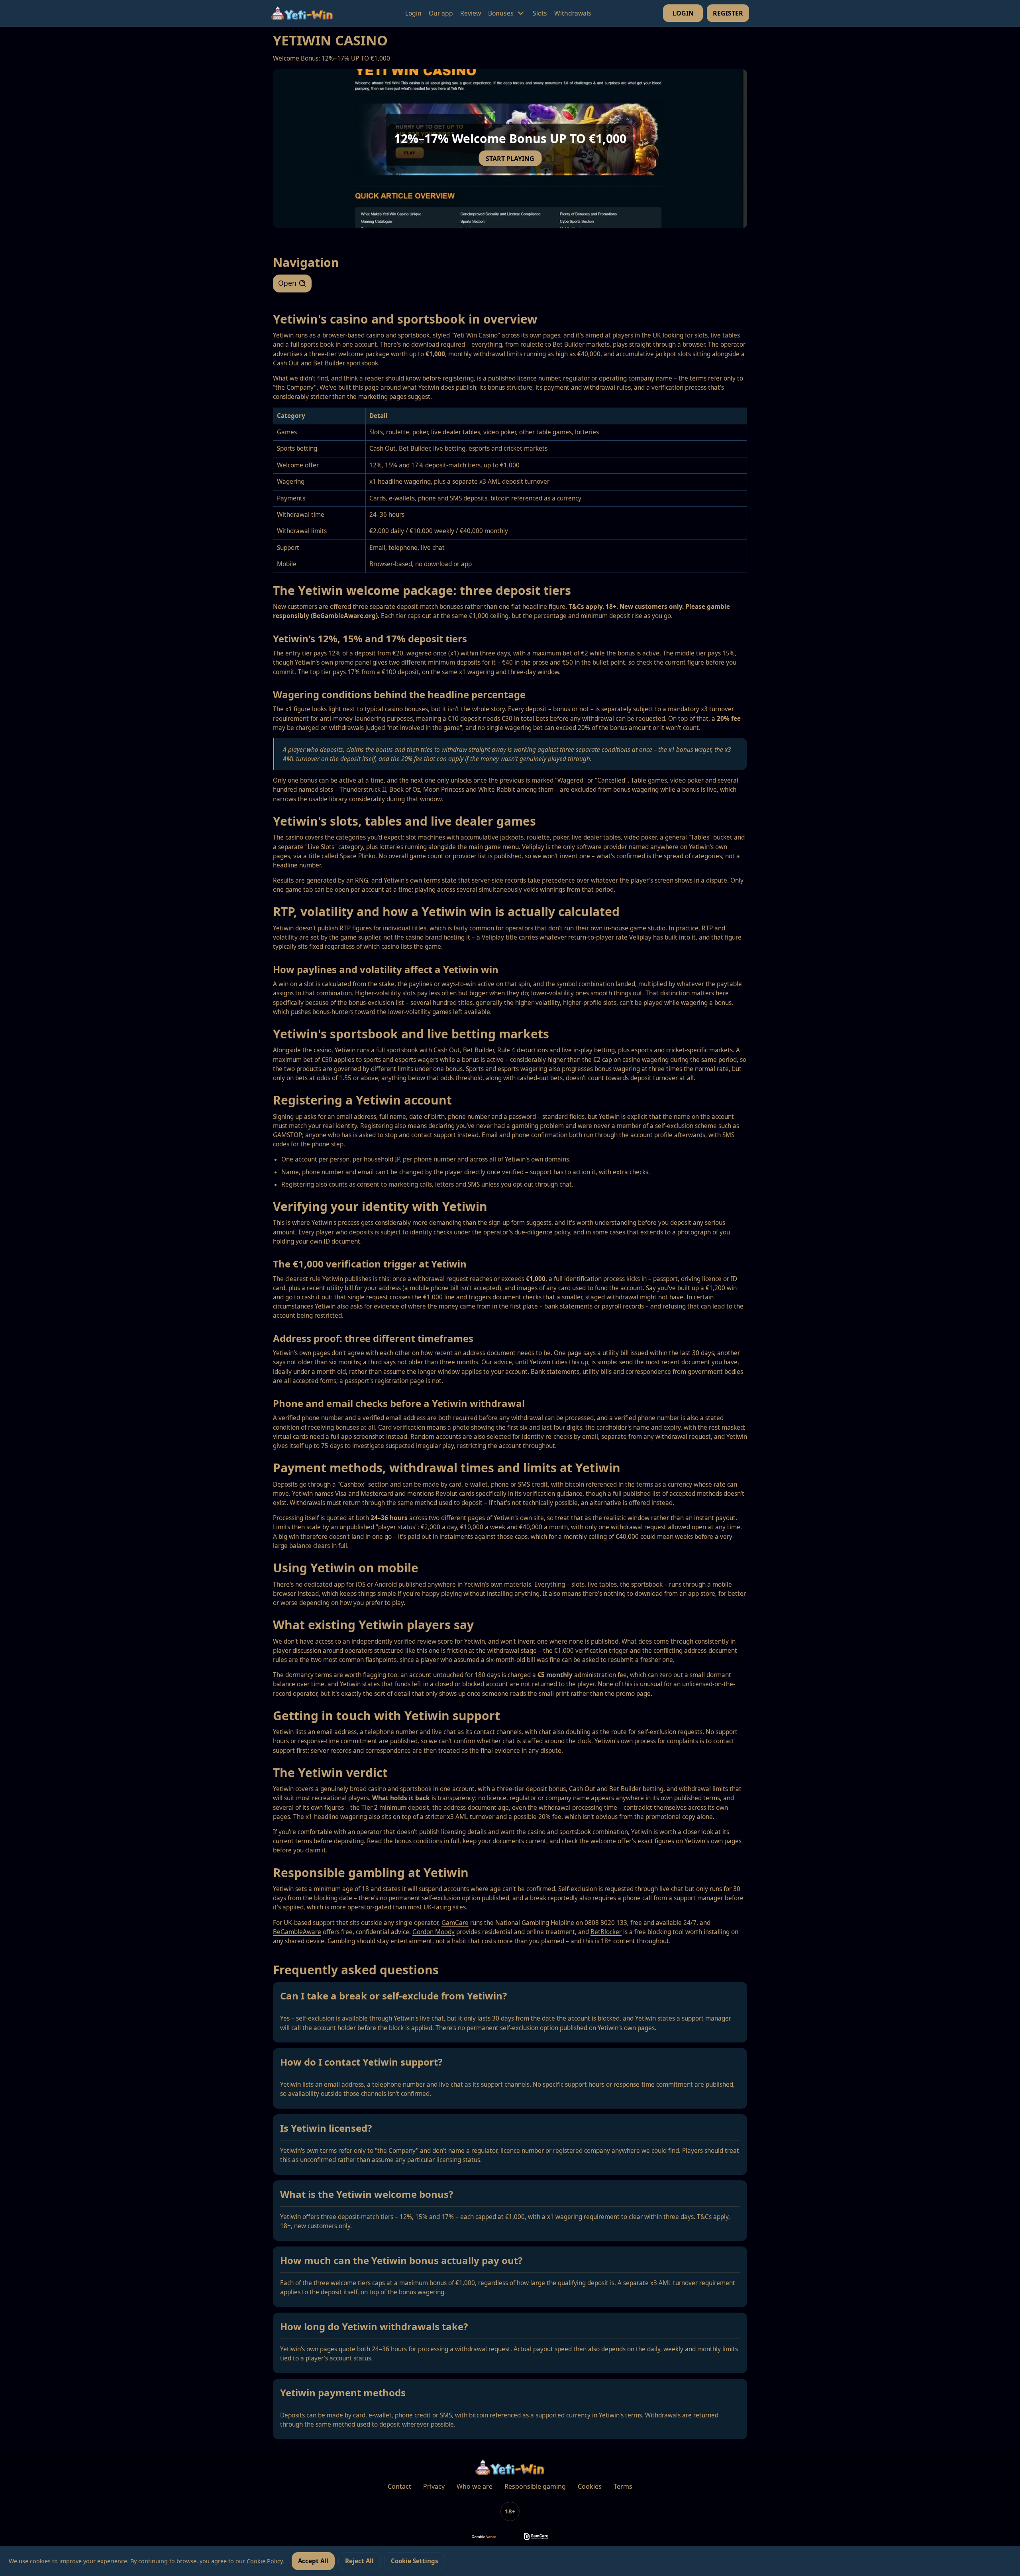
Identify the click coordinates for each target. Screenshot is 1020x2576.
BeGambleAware (297, 1932)
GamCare (455, 1923)
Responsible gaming (535, 2486)
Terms (623, 2486)
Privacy (434, 2486)
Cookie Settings (415, 2561)
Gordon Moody (433, 1932)
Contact (399, 2486)
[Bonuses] (521, 13)
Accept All (313, 2561)
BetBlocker (606, 1932)
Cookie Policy (265, 2561)
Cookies (590, 2486)
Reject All (359, 2561)
